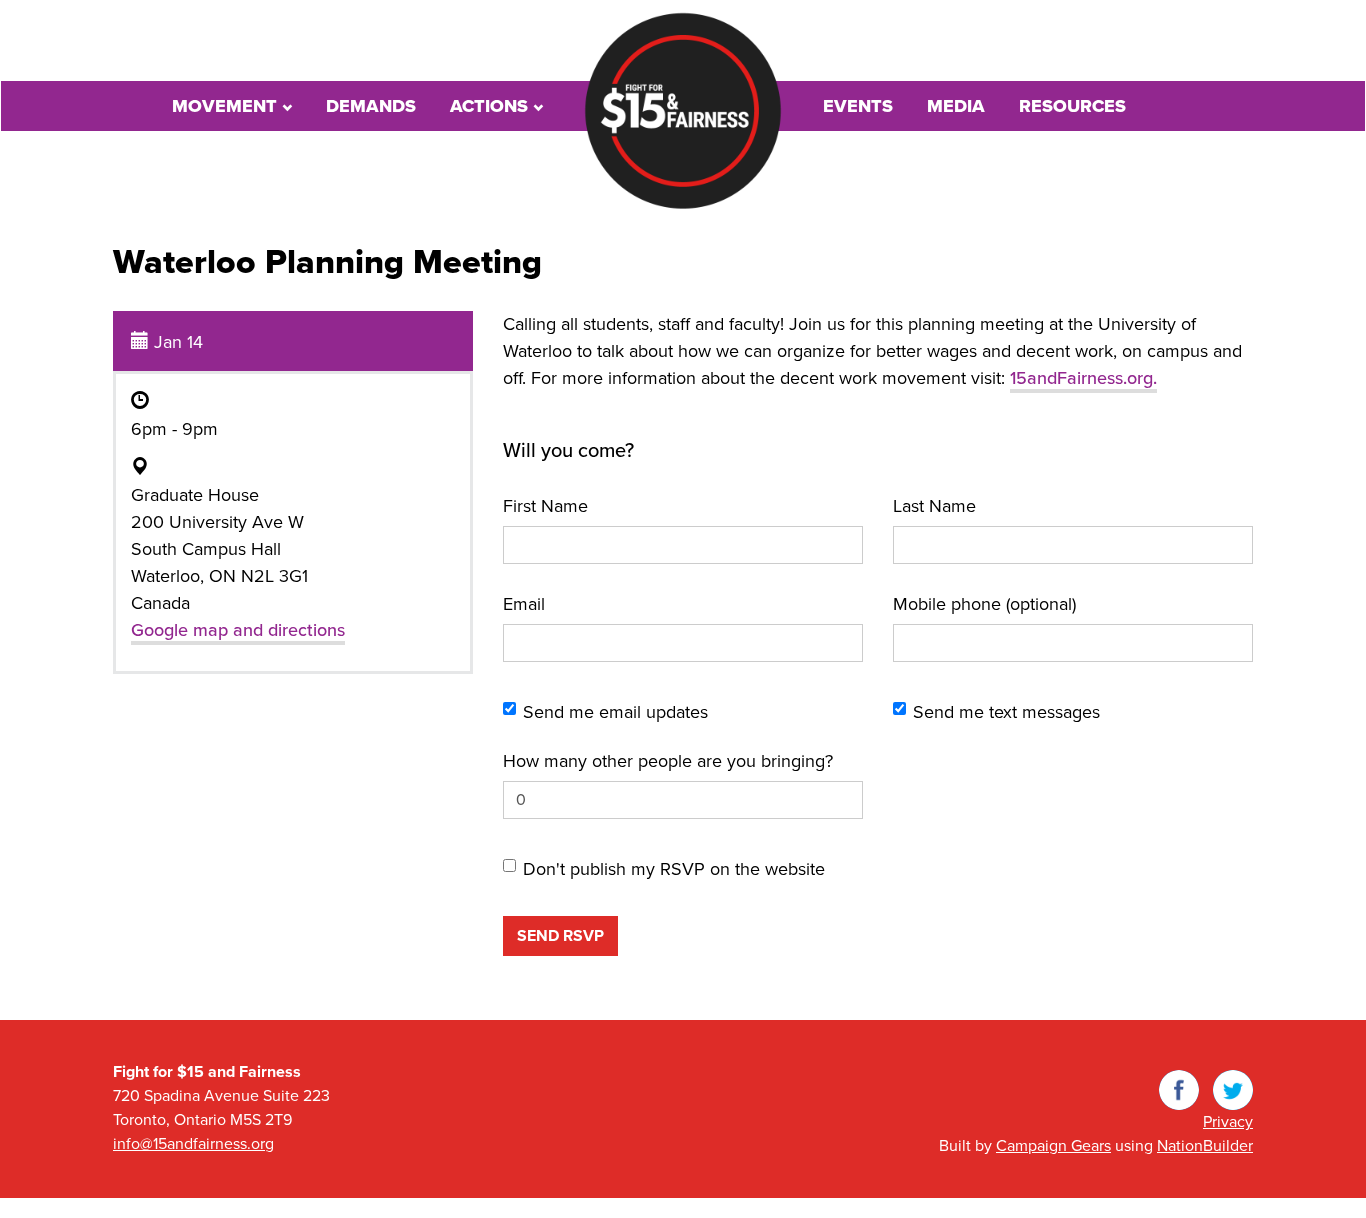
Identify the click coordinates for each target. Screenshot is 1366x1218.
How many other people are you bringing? (668, 761)
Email (524, 604)
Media (956, 106)
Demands (371, 106)
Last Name (934, 506)
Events (858, 106)
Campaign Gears (1053, 1146)
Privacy (1228, 1122)
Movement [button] (227, 106)
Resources (1072, 106)
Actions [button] (491, 106)
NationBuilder (1205, 1146)
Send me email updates (615, 712)
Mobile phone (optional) (984, 604)
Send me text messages (1006, 712)
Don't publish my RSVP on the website (674, 869)
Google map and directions (238, 630)
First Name (545, 506)
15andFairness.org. (1083, 378)
